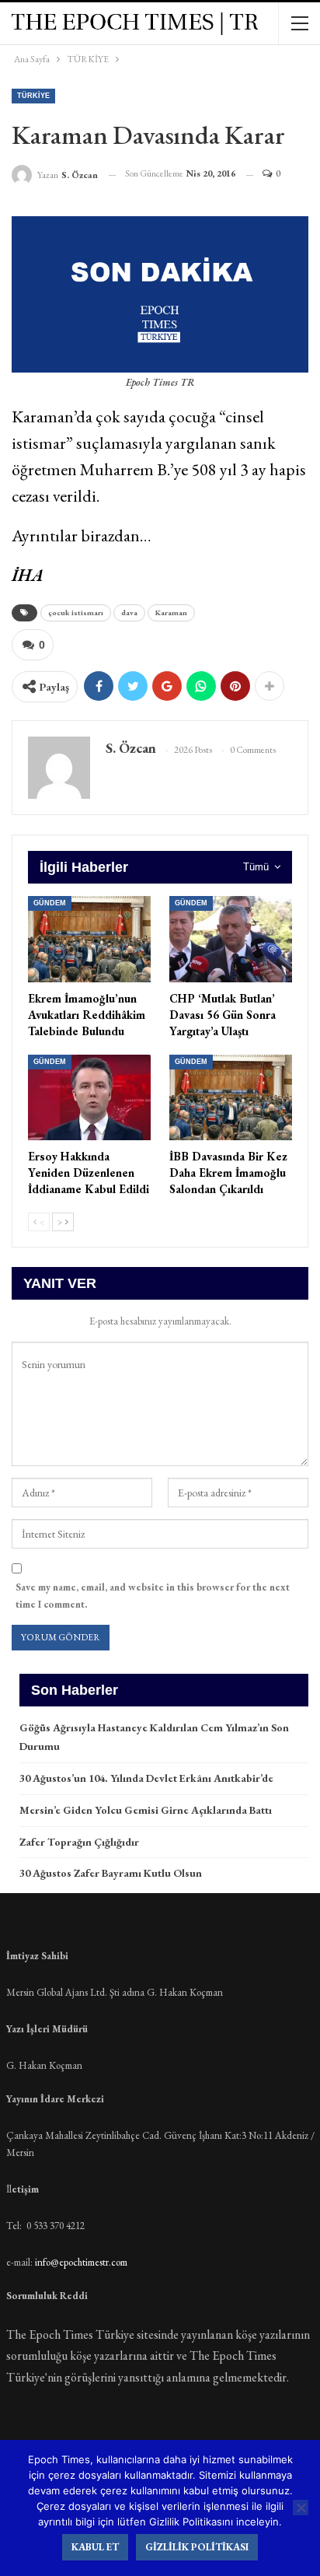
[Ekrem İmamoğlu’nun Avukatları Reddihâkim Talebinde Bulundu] (89, 939)
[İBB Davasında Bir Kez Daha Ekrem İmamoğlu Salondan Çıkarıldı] (231, 1098)
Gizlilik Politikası (197, 2547)
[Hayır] (301, 2508)
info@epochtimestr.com (81, 2262)
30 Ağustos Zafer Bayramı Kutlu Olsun (111, 1873)
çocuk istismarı (76, 612)
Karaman (171, 612)
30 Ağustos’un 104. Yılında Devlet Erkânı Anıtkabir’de (146, 1778)
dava (129, 612)
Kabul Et (95, 2547)
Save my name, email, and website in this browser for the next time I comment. (153, 1596)
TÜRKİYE (33, 96)
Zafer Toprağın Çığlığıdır (79, 1842)
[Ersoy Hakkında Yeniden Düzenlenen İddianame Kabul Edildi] (89, 1098)
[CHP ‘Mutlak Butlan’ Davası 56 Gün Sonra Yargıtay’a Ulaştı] (231, 939)
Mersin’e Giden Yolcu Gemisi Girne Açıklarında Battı (146, 1810)
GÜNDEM (50, 903)
